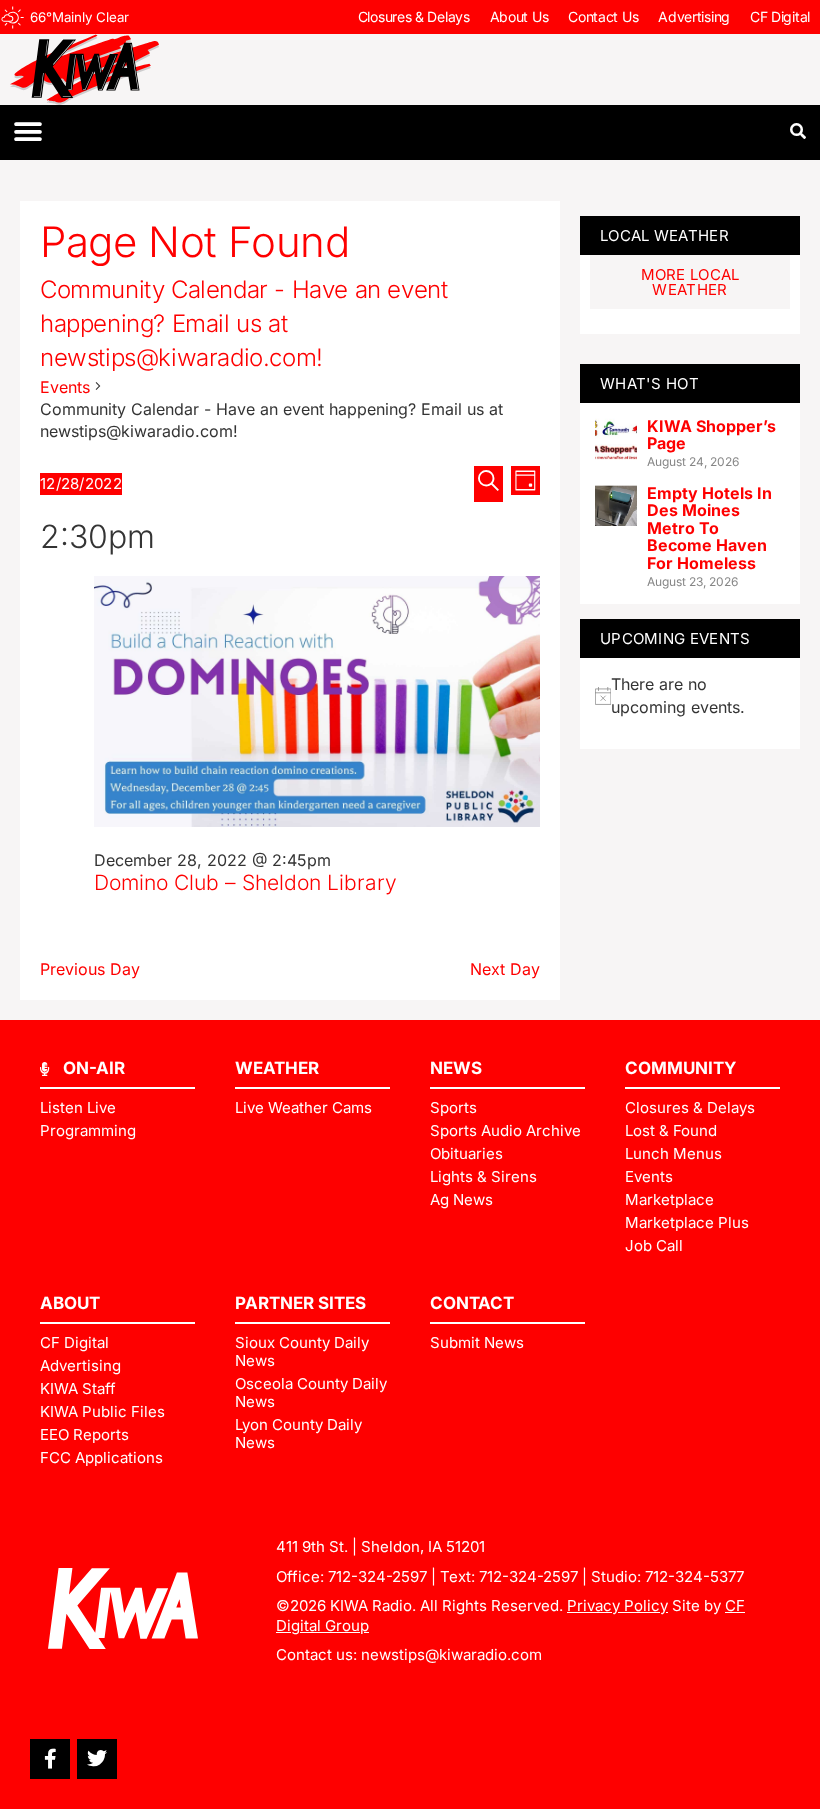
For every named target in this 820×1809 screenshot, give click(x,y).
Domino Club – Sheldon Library (245, 882)
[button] (27, 132)
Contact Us (603, 16)
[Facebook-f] (50, 1759)
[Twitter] (97, 1759)
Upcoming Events (675, 638)
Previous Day (90, 969)
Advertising (694, 16)
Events (65, 387)
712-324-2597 (377, 1576)
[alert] (690, 695)
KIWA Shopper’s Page (711, 435)
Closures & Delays (414, 16)
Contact (472, 1303)
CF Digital (780, 16)
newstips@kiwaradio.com (451, 1654)
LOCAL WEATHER (664, 235)
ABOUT (70, 1303)
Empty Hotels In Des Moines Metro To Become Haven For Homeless (709, 528)
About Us (519, 16)
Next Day (505, 969)
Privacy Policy (617, 1605)
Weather (277, 1068)
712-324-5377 (694, 1576)
